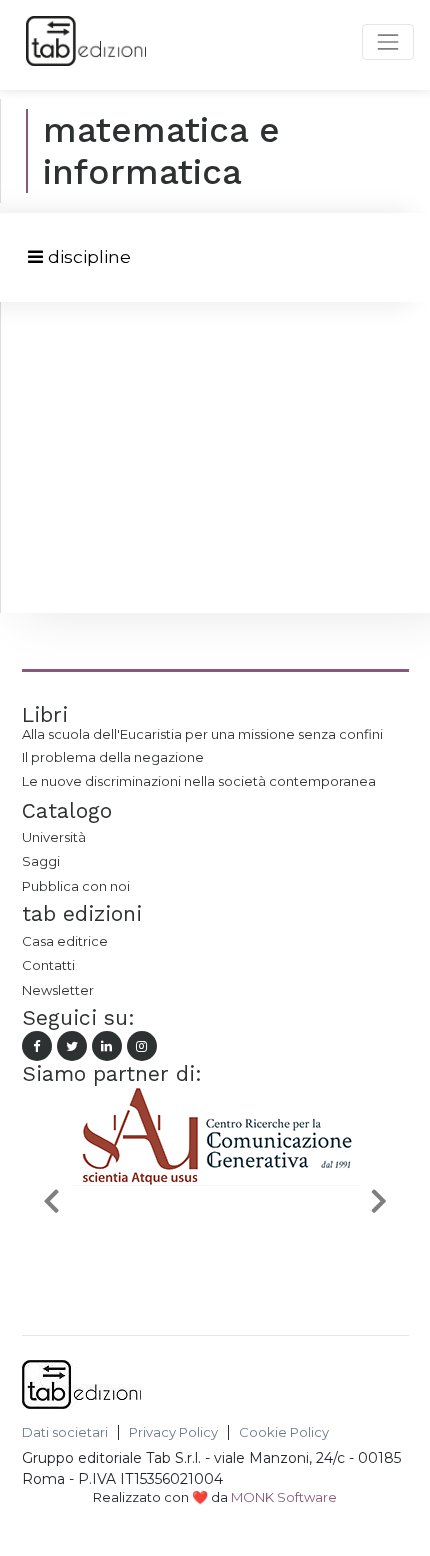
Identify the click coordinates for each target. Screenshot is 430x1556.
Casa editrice (65, 941)
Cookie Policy (284, 1432)
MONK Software (284, 1497)
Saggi (41, 861)
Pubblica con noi (76, 886)
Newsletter (58, 990)
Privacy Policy (173, 1432)
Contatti (48, 965)
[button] (51, 1200)
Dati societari (65, 1432)
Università (54, 837)
